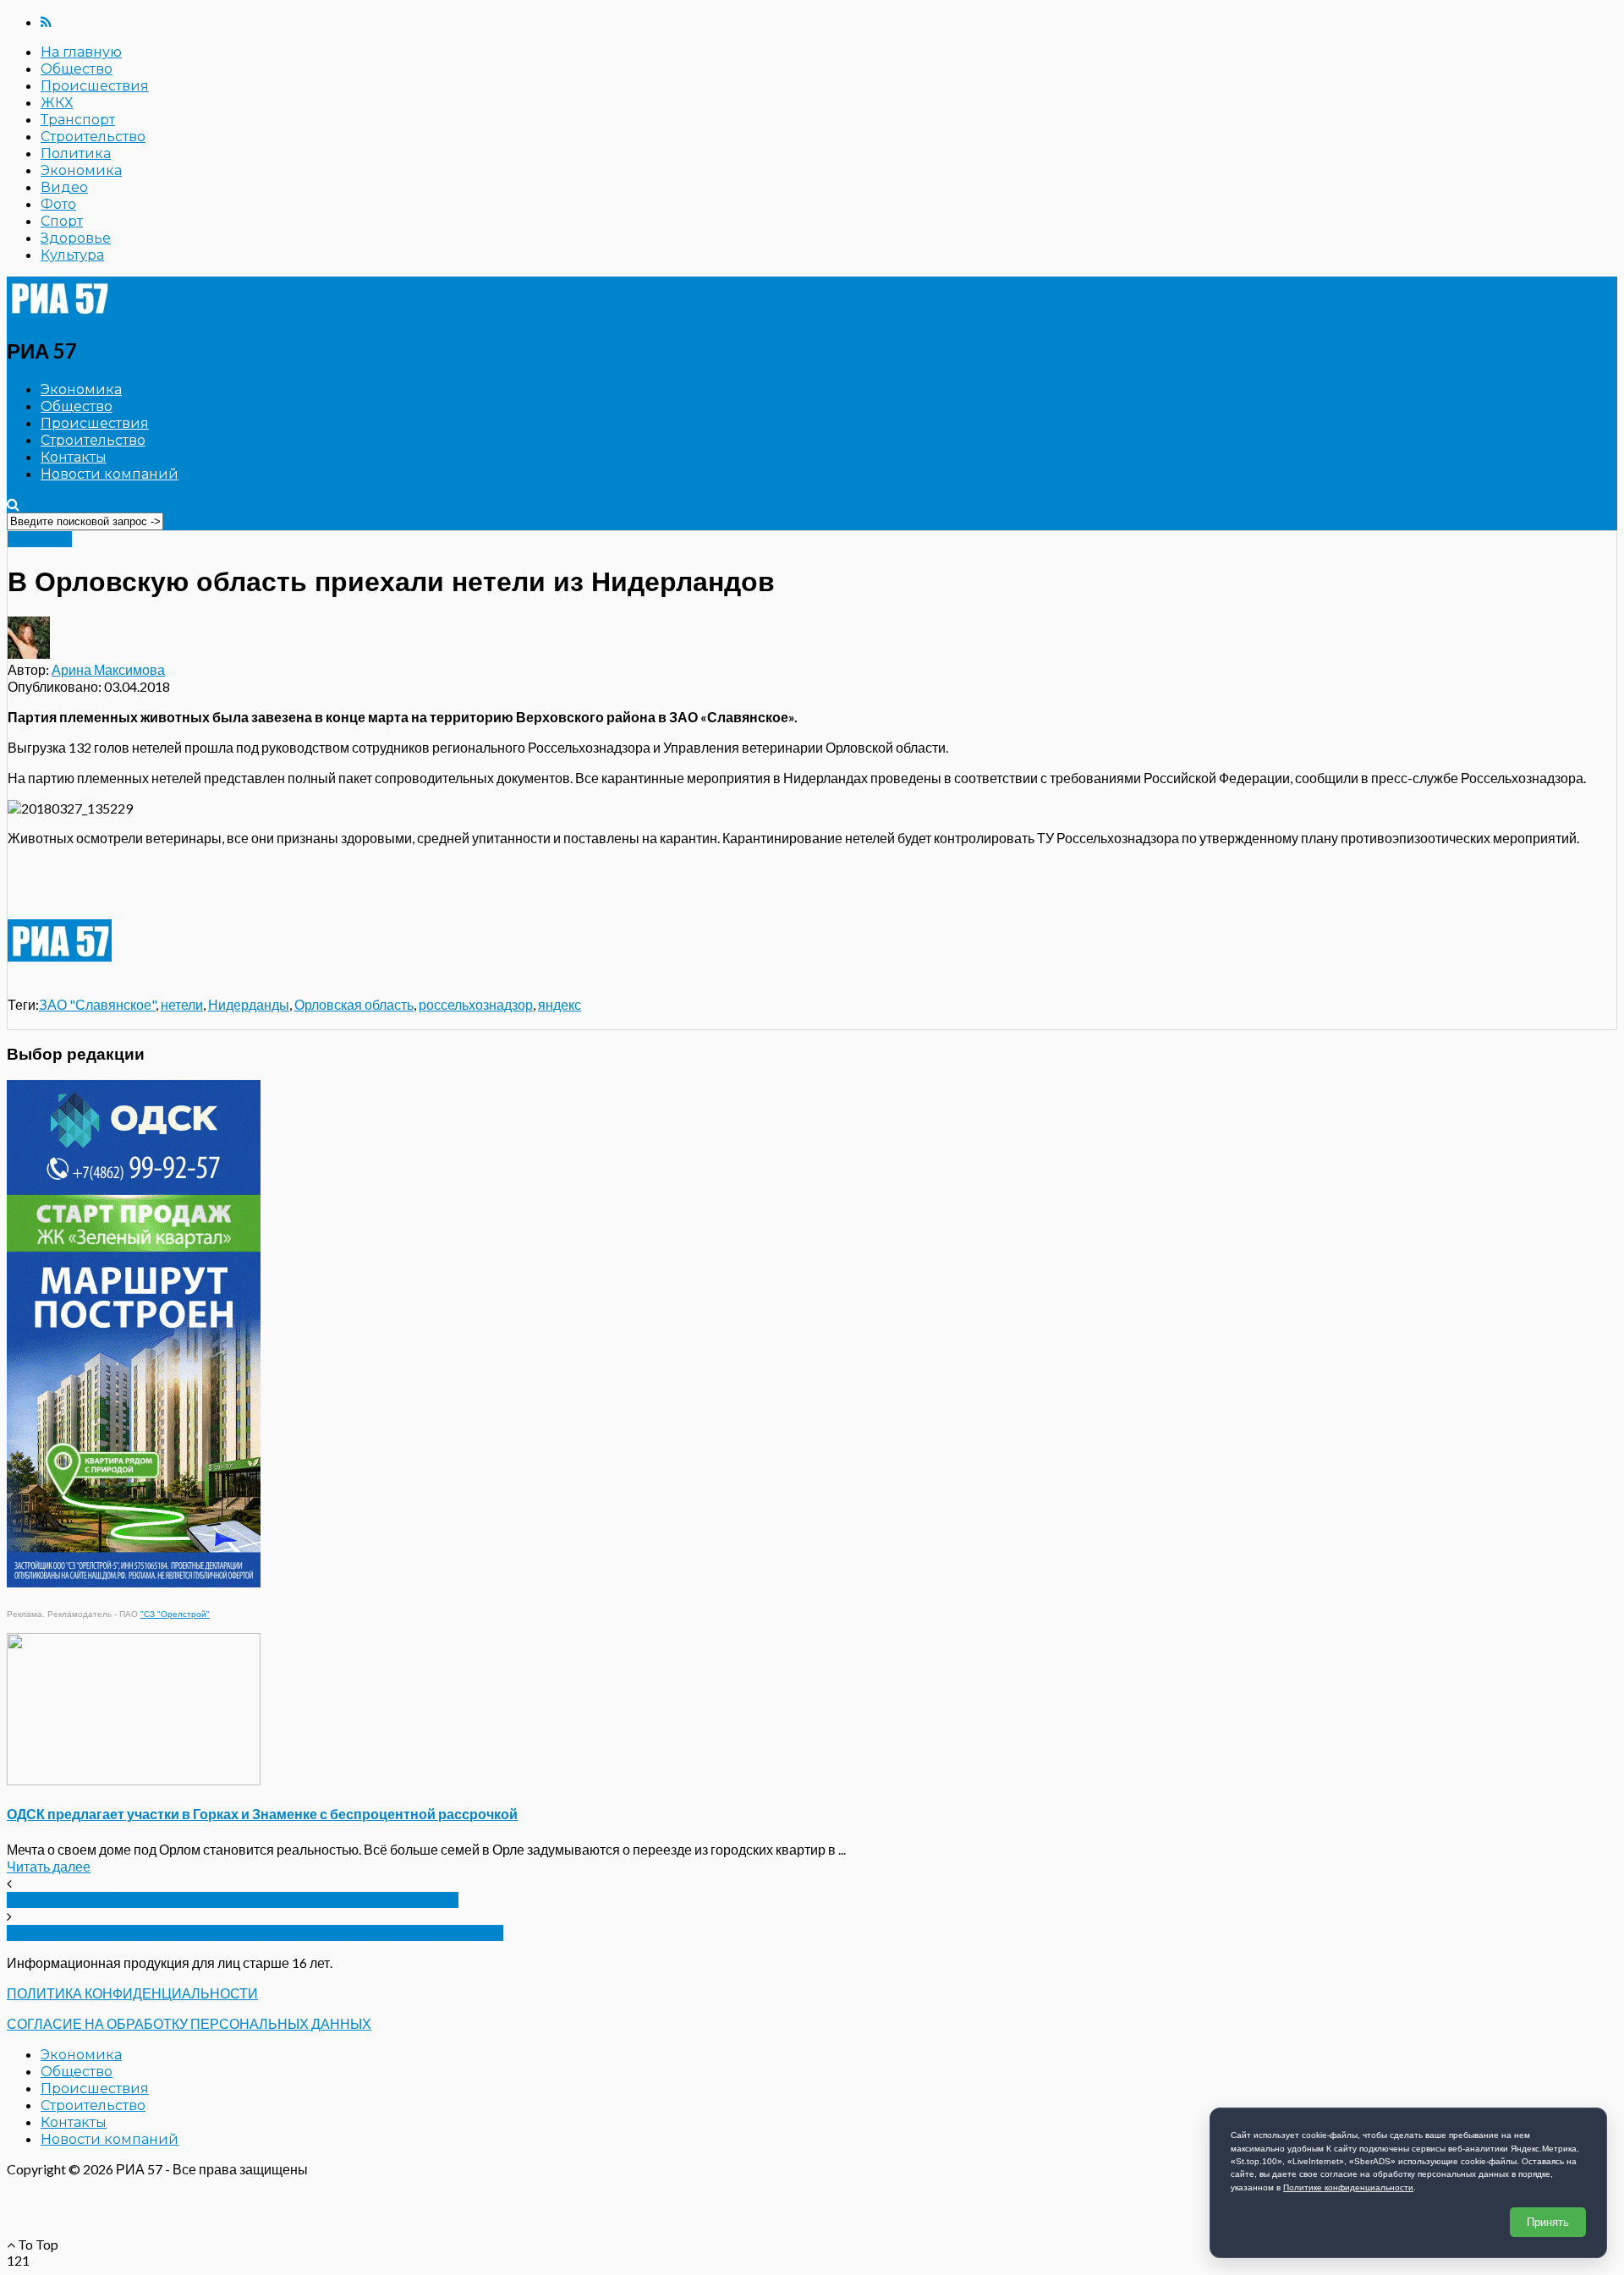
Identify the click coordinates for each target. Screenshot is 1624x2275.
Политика (76, 153)
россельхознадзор (476, 1004)
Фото (58, 204)
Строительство (93, 137)
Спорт (62, 221)
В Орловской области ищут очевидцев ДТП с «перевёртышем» (233, 1900)
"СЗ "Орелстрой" (175, 1614)
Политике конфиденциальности (1348, 2187)
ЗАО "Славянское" (97, 1004)
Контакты (74, 457)
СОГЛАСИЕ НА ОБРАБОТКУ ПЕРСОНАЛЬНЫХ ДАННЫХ (189, 2023)
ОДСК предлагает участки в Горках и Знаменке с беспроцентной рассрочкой (262, 1814)
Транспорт (78, 120)
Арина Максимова (108, 669)
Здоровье (76, 238)
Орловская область (354, 1004)
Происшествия (95, 86)
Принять (1548, 2222)
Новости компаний (110, 474)
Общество (77, 69)
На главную (81, 52)
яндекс (560, 1004)
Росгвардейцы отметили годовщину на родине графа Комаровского (255, 1933)
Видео (64, 187)
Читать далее (49, 1866)
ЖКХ (57, 103)
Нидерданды (249, 1004)
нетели (182, 1004)
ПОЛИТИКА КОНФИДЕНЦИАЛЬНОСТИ (132, 1993)
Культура (72, 255)
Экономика (81, 170)
